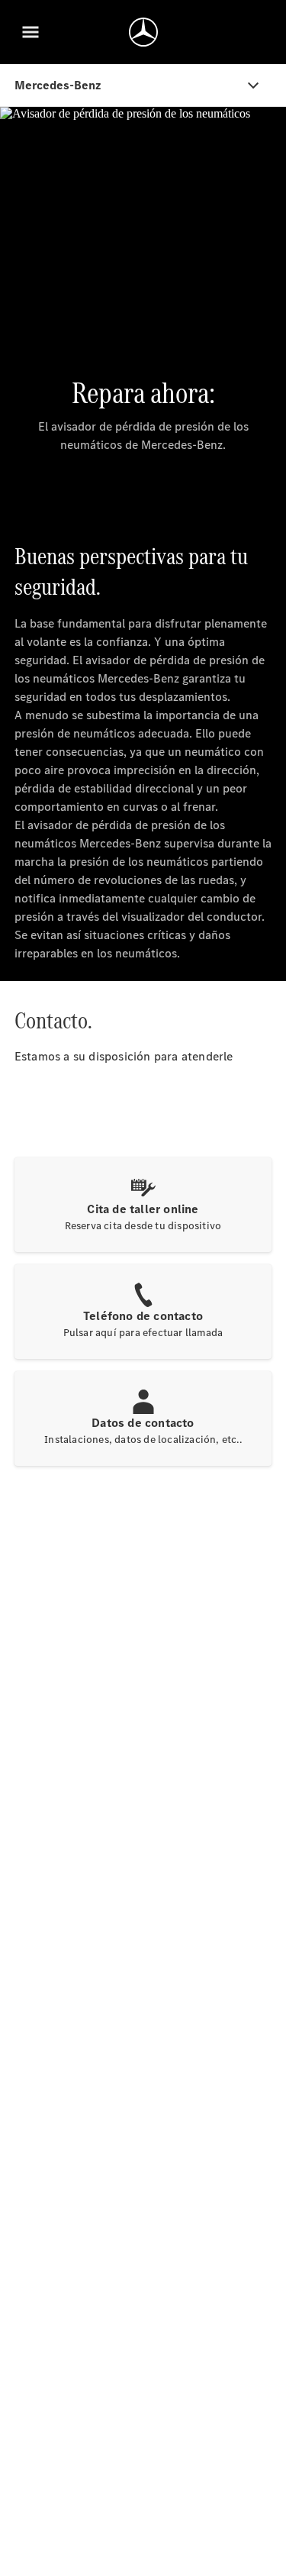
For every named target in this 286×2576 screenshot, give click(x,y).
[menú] (31, 32)
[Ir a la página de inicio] (143, 32)
